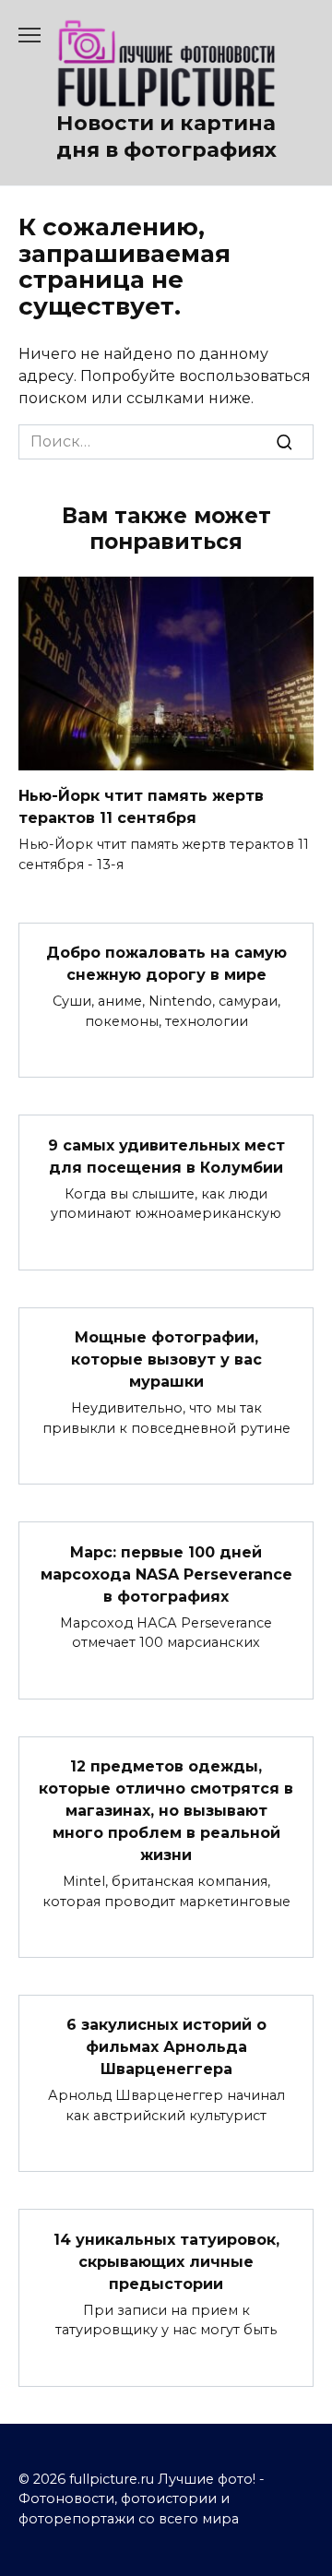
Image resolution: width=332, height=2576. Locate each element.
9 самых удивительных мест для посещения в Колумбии (166, 1156)
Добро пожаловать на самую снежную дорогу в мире (166, 964)
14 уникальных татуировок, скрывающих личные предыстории (166, 2261)
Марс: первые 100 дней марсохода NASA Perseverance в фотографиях (166, 1574)
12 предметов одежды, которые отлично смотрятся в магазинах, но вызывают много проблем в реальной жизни (166, 1811)
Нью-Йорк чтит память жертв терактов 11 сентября (141, 807)
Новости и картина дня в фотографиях (166, 136)
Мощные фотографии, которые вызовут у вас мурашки (166, 1360)
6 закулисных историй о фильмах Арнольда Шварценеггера (166, 2047)
